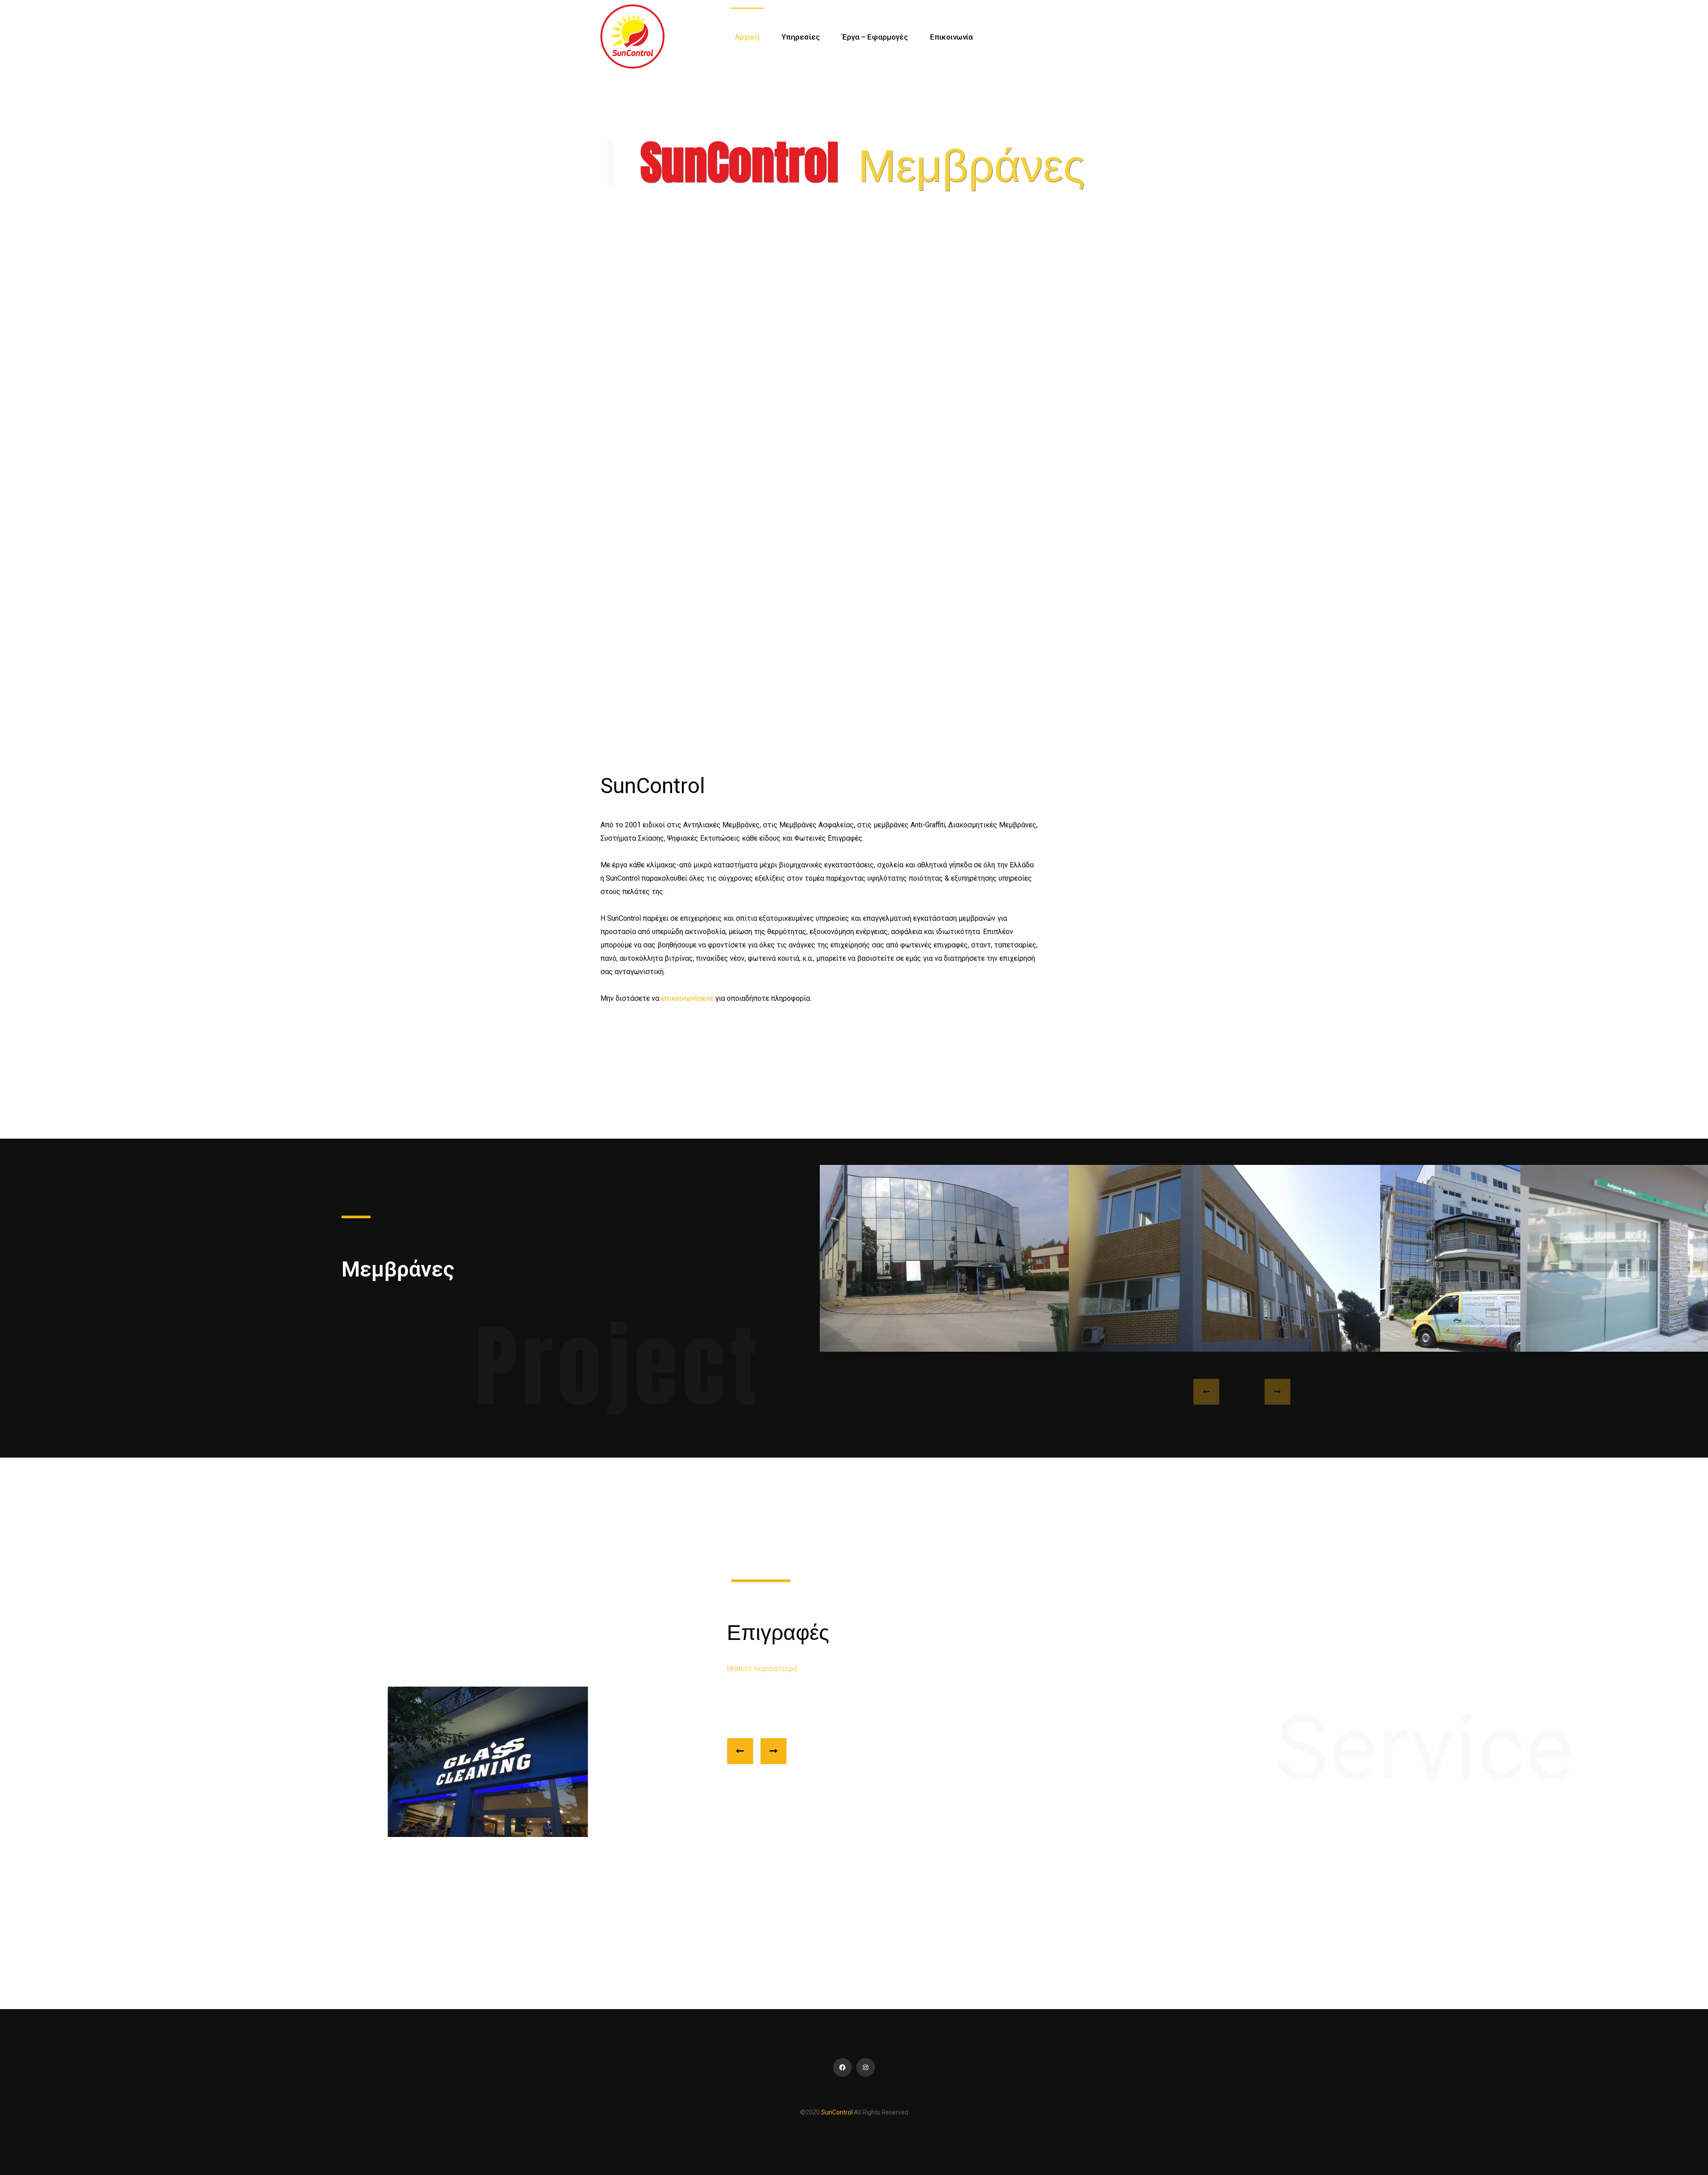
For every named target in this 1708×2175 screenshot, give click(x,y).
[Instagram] (866, 2067)
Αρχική (747, 37)
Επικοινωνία (951, 37)
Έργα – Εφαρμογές (875, 37)
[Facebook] (842, 2067)
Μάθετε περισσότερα (762, 1669)
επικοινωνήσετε (687, 998)
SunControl (838, 2112)
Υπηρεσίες (801, 37)
